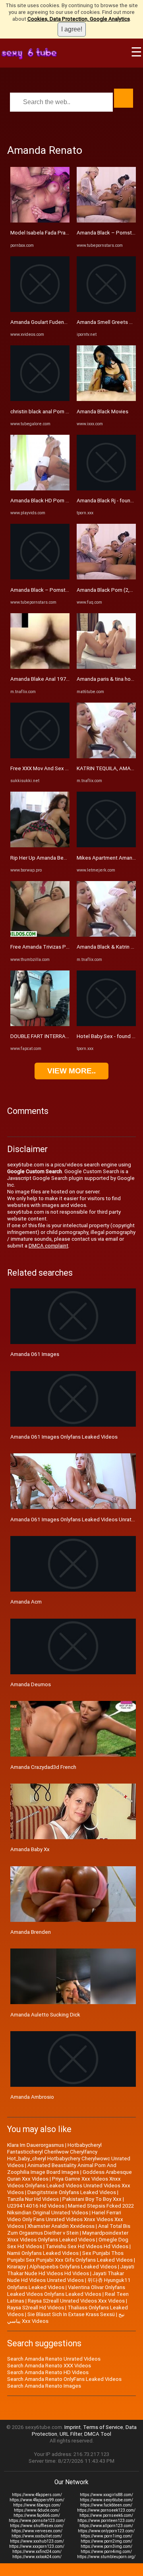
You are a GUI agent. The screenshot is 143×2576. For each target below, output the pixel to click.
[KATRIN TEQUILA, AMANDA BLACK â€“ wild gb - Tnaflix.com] (106, 756)
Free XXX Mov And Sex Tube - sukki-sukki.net (64, 768)
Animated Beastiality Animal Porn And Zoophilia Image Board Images (62, 2169)
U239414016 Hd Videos (36, 2206)
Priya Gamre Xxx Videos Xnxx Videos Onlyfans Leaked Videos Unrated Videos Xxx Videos (69, 2186)
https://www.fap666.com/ (37, 2515)
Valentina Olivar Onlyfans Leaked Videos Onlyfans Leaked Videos (66, 2291)
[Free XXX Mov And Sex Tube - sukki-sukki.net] (40, 756)
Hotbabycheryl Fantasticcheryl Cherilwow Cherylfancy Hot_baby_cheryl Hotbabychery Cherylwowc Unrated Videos (69, 2155)
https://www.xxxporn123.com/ (37, 2546)
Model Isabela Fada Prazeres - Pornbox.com (63, 233)
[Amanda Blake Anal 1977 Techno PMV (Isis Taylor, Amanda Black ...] (40, 667)
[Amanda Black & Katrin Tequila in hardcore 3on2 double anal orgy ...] (106, 935)
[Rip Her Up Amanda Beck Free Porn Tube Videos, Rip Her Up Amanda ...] (40, 845)
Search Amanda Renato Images (44, 2386)
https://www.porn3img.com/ (106, 2546)
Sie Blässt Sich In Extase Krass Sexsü (71, 2314)
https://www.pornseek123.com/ (106, 2510)
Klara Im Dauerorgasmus (36, 2145)
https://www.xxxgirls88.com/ (106, 2495)
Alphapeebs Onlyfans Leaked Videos (73, 2267)
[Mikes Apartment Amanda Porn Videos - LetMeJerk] (106, 845)
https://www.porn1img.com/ (106, 2536)
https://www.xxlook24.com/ (37, 2557)
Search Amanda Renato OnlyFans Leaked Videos (64, 2379)
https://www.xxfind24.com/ (37, 2552)
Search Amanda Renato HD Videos (48, 2372)
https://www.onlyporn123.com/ (106, 2531)
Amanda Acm (26, 1602)
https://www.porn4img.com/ (106, 2552)
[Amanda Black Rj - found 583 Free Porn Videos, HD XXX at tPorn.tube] (106, 489)
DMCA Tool (98, 2434)
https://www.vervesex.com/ (37, 2531)
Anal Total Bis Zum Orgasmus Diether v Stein (69, 2229)
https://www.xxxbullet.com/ (37, 2536)
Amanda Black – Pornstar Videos (49, 590)
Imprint (72, 2427)
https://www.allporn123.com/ (106, 2526)
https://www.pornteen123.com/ (106, 2521)
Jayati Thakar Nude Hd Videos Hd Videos (71, 2270)
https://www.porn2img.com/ (106, 2541)
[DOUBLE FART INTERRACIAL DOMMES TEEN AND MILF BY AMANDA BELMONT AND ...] (40, 1024)
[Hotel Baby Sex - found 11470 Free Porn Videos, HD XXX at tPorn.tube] (106, 1024)
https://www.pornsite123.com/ (37, 2521)
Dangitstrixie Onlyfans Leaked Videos (72, 2192)
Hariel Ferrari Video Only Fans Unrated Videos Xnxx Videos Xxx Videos (65, 2219)
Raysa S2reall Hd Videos (36, 2308)
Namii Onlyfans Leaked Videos (43, 2253)
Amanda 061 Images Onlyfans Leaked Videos (64, 1437)
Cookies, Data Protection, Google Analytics (79, 19)
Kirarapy (16, 2267)
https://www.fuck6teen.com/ (106, 2505)
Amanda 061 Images (35, 1354)
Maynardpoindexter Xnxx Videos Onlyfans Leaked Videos (68, 2236)
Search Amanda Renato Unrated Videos (54, 2359)
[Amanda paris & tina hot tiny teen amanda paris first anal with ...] (106, 667)
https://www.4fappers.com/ (37, 2495)
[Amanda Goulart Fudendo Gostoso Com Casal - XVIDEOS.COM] (40, 310)
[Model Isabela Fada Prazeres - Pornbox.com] (40, 221)
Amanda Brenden (31, 1932)
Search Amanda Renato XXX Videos (49, 2366)
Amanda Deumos (31, 1684)
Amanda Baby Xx (30, 1849)
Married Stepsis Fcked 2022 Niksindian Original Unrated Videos (71, 2209)
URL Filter (71, 2434)
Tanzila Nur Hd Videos (33, 2199)
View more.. (71, 1071)
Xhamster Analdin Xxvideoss (61, 2226)
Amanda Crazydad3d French (43, 1767)
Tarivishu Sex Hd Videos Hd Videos (87, 2246)
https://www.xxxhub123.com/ (37, 2541)
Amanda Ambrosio (32, 2097)
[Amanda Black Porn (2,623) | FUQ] (106, 578)
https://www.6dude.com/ (37, 2510)
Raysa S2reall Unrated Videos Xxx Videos (76, 2301)
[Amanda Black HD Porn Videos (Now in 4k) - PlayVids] (40, 489)
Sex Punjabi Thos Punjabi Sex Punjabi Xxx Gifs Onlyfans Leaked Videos (70, 2256)
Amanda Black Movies (102, 412)
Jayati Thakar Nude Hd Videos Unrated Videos (66, 2277)
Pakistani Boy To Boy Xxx (92, 2199)
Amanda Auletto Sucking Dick (45, 2015)
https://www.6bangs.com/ (37, 2505)
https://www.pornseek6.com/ (106, 2515)
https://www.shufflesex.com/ (37, 2526)
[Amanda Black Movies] (106, 399)
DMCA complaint (48, 1246)
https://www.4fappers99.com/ (37, 2500)
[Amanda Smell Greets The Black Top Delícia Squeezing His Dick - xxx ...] (106, 310)
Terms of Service (103, 2427)
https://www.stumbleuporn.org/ (106, 2557)
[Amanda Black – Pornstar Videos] (40, 578)
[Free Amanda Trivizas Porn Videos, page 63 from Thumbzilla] (40, 935)
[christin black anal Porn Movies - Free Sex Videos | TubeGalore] (40, 399)
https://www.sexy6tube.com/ (106, 2500)
